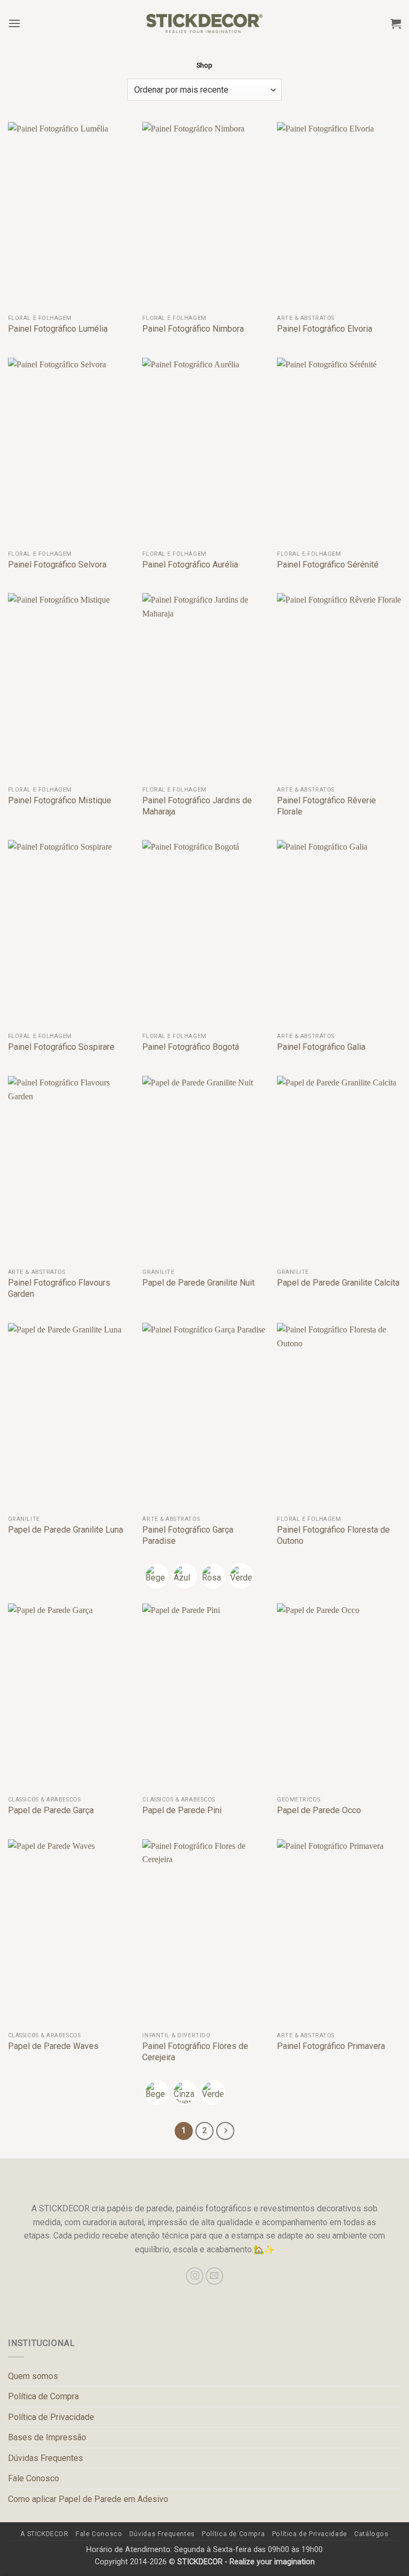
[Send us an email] (214, 2276)
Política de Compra (43, 2396)
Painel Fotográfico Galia (321, 1047)
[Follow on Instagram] (195, 2276)
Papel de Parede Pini (182, 1810)
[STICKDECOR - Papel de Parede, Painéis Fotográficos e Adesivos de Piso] (205, 23)
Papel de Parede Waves (53, 2046)
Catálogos (371, 2534)
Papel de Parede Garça (51, 1810)
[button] (14, 23)
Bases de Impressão (47, 2437)
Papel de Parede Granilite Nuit (198, 1283)
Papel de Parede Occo (319, 1810)
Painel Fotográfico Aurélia (190, 565)
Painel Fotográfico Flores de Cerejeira (195, 2052)
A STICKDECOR (44, 2534)
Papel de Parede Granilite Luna (66, 1530)
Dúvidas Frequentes (46, 2458)
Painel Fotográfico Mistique (60, 800)
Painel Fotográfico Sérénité (328, 565)
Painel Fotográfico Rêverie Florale (326, 806)
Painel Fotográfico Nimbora (193, 329)
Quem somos (33, 2376)
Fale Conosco (34, 2478)
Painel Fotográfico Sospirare (61, 1047)
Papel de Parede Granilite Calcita (338, 1283)
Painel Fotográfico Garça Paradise (188, 1535)
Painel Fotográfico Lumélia (58, 329)
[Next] (225, 2131)
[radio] (156, 1576)
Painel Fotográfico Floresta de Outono (333, 1535)
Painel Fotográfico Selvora (57, 565)
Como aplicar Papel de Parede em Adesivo (88, 2499)
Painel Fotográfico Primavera (331, 2046)
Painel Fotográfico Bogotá (191, 1047)
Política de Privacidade (51, 2417)
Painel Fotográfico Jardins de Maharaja (197, 806)
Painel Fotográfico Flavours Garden (59, 1288)
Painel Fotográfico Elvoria (325, 329)
